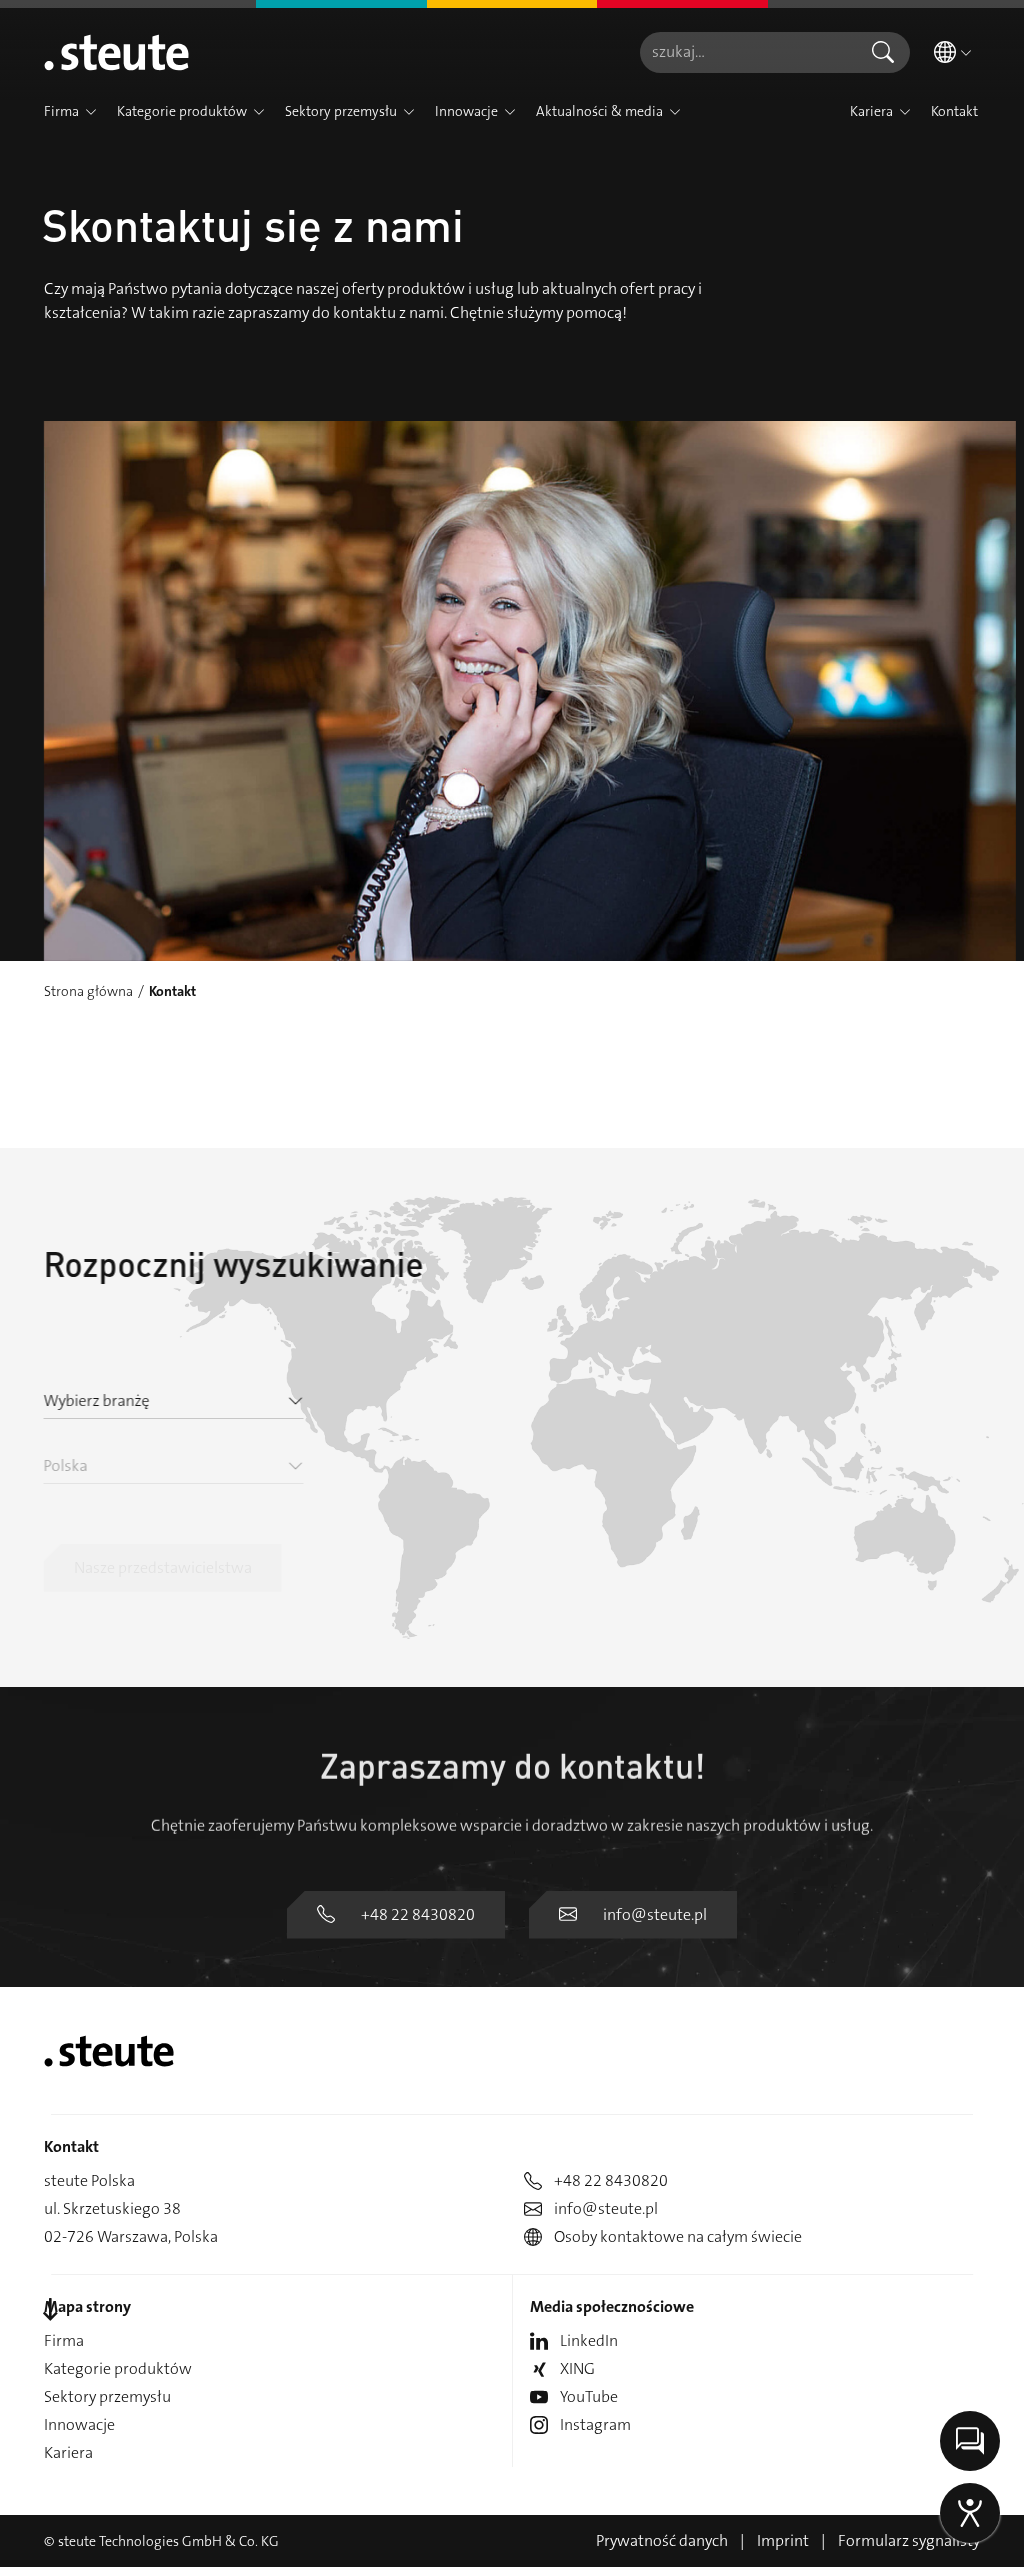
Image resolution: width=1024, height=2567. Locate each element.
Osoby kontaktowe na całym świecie (678, 2236)
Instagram (595, 2424)
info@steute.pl (655, 1914)
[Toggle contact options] (970, 2441)
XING (577, 2368)
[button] (91, 112)
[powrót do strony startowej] (116, 52)
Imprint (783, 2540)
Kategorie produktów (118, 2368)
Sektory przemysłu (107, 2396)
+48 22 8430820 (418, 1914)
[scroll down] (50, 2310)
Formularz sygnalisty (909, 2540)
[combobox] (748, 52)
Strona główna (88, 991)
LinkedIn (589, 2340)
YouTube (589, 2396)
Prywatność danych (662, 2540)
